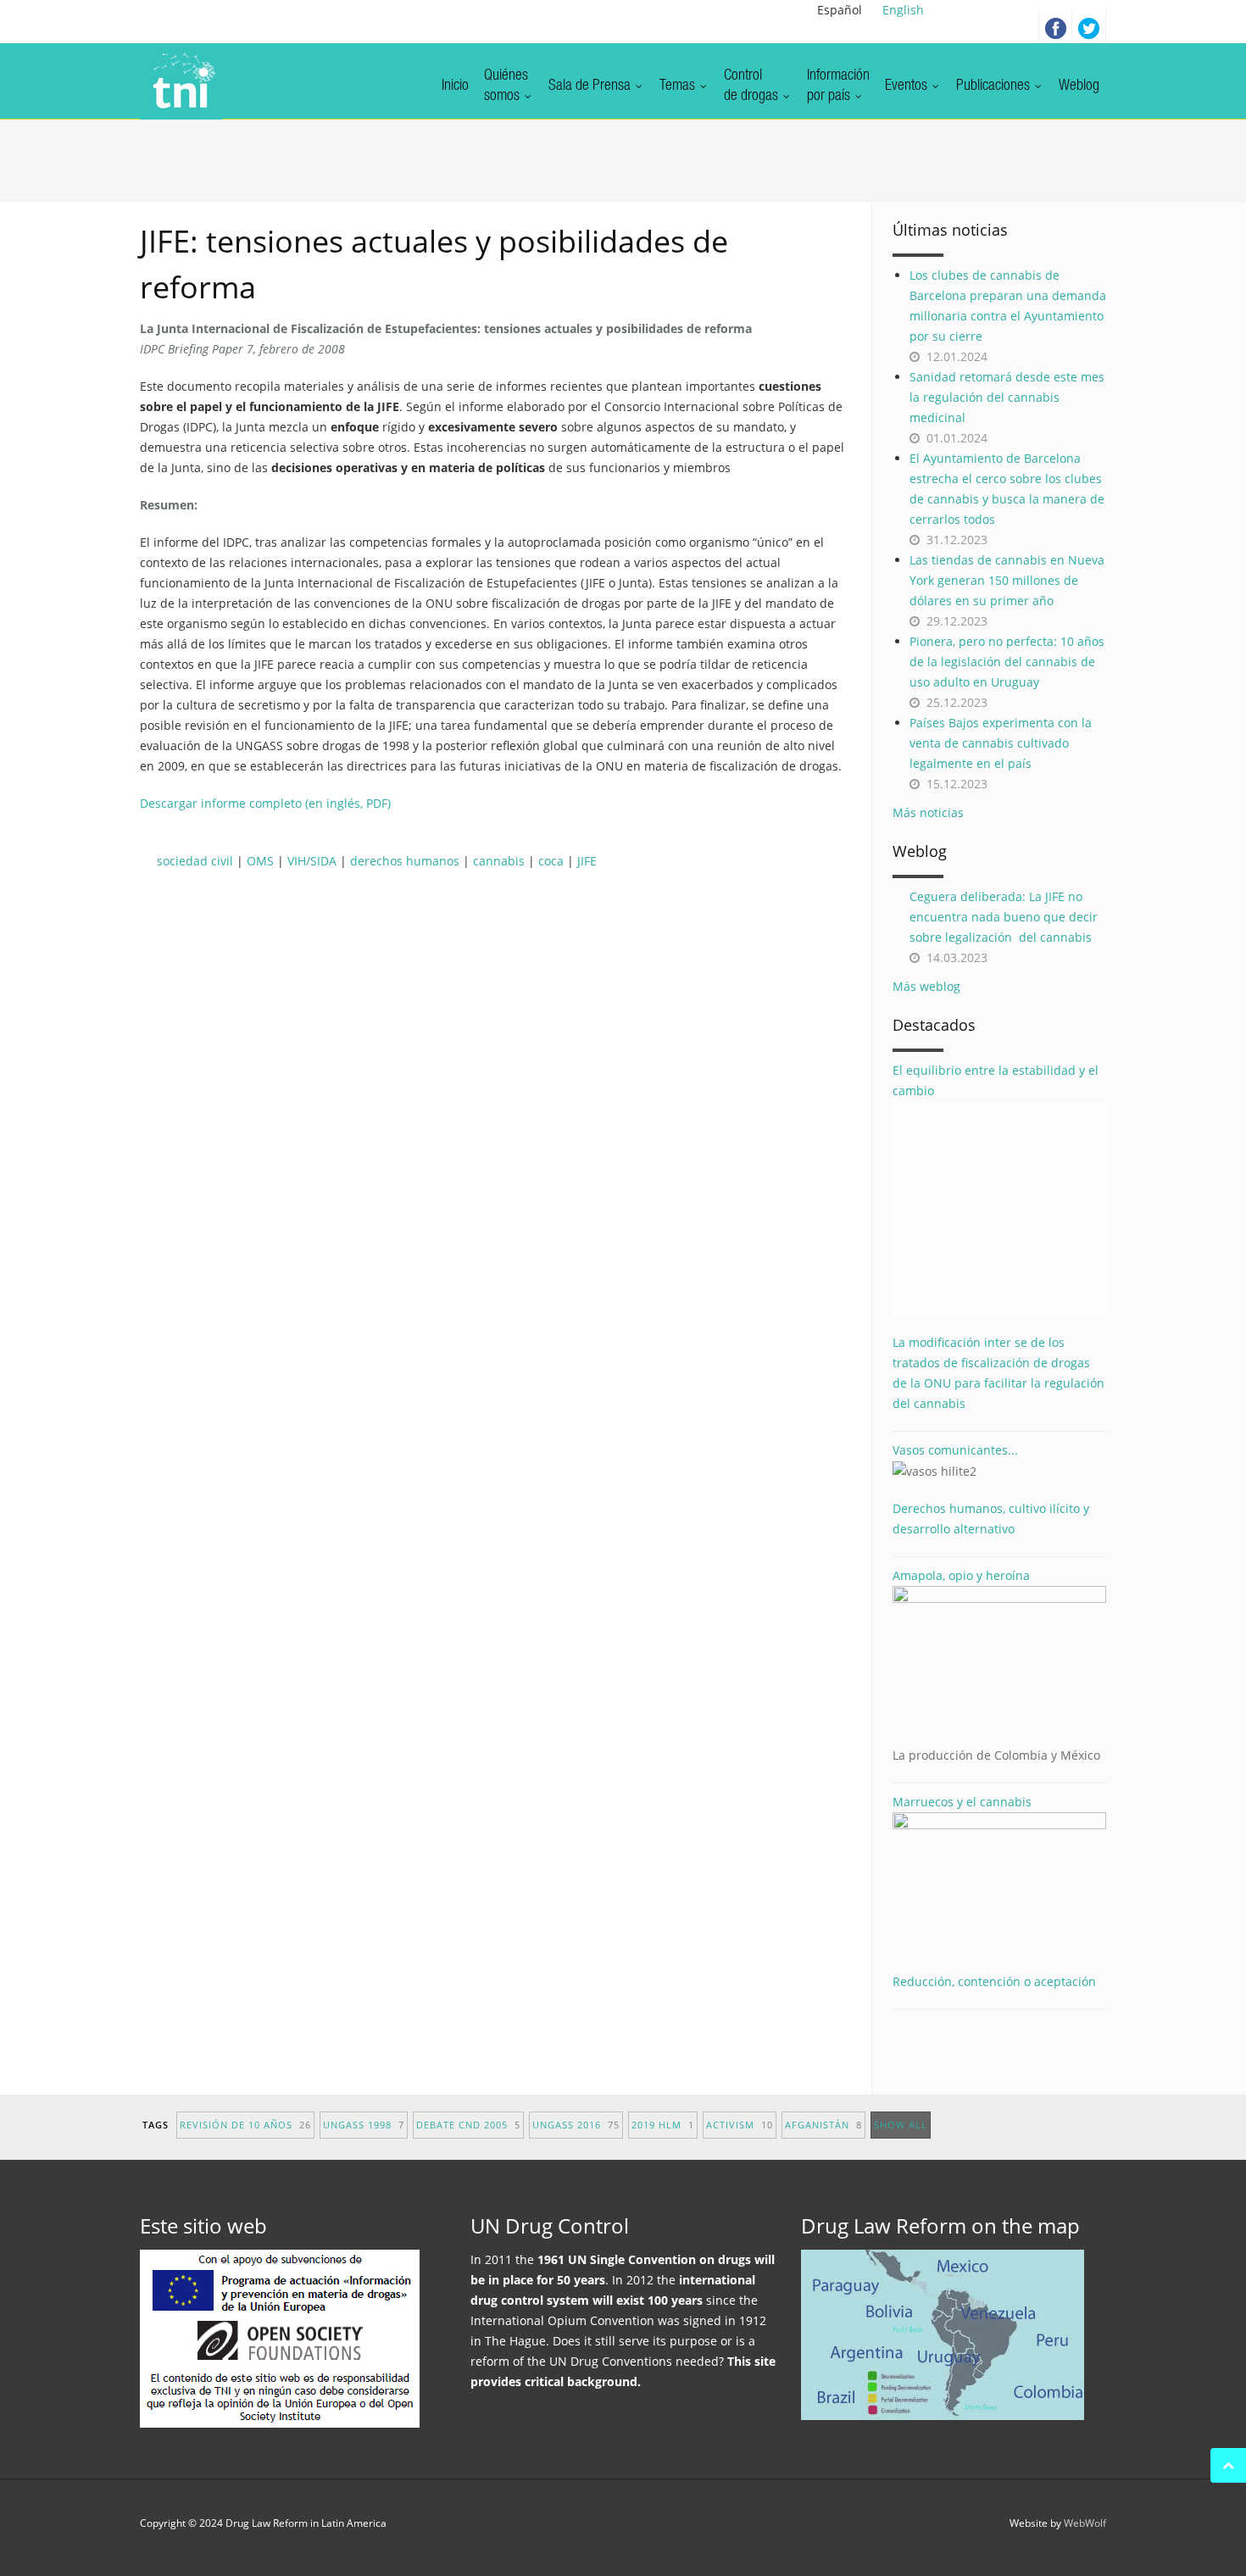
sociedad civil (195, 861)
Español (840, 10)
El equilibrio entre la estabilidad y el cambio (996, 1080)
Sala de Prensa (591, 86)
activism (740, 2125)
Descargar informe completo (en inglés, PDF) (265, 803)
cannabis (499, 861)
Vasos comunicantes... (955, 1450)
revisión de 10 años (245, 2125)
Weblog (1079, 86)
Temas (679, 86)
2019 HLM (663, 2125)
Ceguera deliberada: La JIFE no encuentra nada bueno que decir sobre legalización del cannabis (1004, 917)
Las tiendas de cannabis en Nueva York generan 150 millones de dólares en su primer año (1007, 580)
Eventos (908, 86)
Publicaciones (995, 86)
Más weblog (926, 986)
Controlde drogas (753, 86)
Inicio (455, 86)
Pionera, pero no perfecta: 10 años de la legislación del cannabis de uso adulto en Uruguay (1007, 662)
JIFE (587, 861)
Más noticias (928, 812)
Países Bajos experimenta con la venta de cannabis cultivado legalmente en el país (1001, 743)
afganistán (823, 2125)
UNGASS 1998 (364, 2125)
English (903, 10)
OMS (260, 861)
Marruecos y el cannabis (962, 1802)
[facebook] (1055, 25)
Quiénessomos (506, 86)
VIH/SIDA (312, 861)
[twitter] (1089, 25)
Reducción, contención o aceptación (994, 1981)
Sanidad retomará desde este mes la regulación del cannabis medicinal (1007, 397)
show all (901, 2125)
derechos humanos (405, 861)
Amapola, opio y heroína (996, 1665)
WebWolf (1085, 2523)
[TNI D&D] (181, 81)
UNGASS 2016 (576, 2125)
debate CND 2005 (468, 2125)
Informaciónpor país (838, 86)
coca (551, 861)
